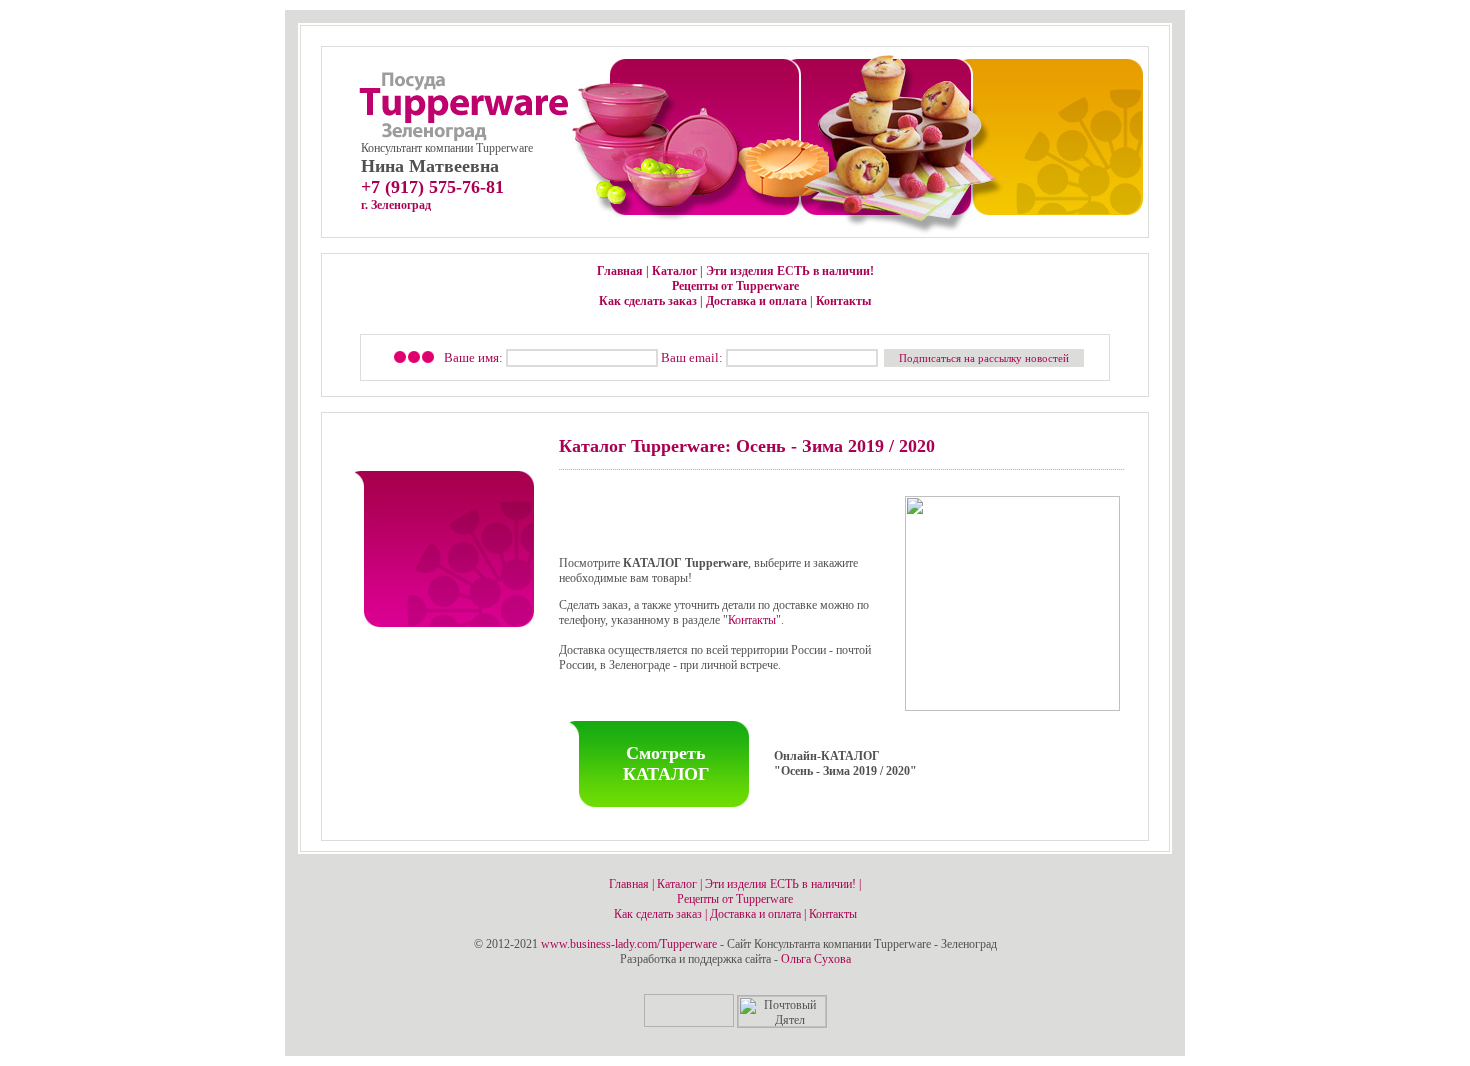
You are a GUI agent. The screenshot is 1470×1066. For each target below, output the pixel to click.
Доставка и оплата (756, 301)
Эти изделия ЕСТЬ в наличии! (790, 271)
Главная (620, 271)
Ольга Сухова (816, 959)
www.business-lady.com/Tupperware (629, 944)
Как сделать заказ (648, 301)
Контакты (843, 301)
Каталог (674, 271)
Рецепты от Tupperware (735, 286)
